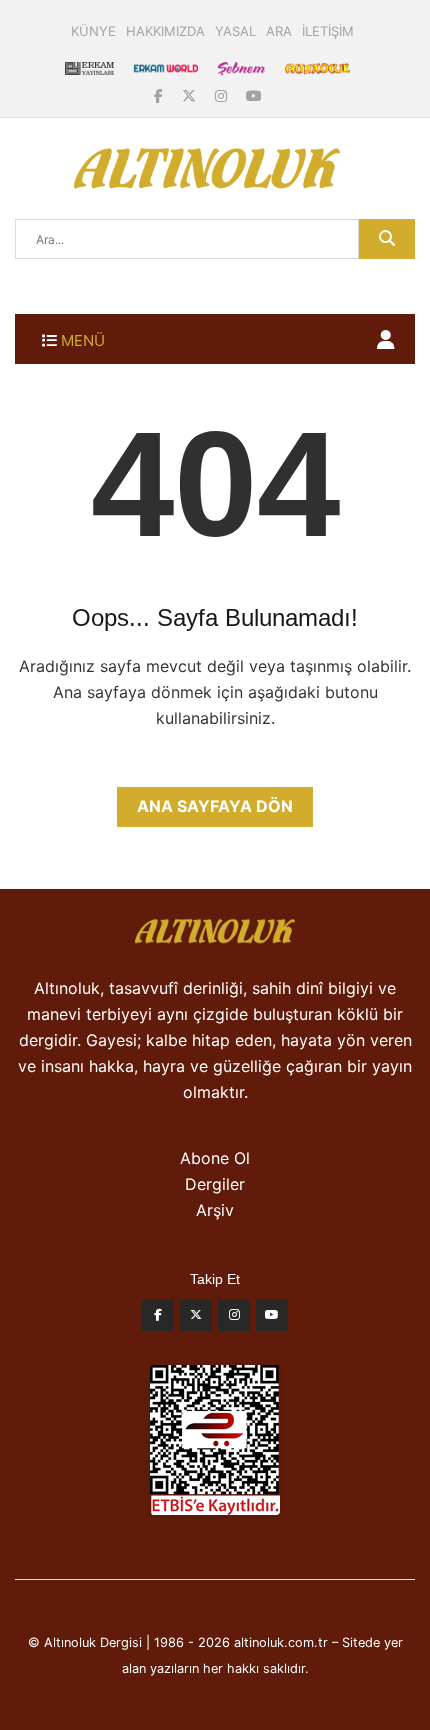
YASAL (235, 31)
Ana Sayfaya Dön (215, 806)
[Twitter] (196, 1320)
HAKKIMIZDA (165, 31)
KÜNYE (93, 31)
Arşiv (215, 1210)
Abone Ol (215, 1158)
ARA (279, 31)
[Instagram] (223, 95)
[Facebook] (160, 95)
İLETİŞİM (328, 31)
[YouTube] (254, 95)
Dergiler (215, 1184)
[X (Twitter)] (191, 95)
